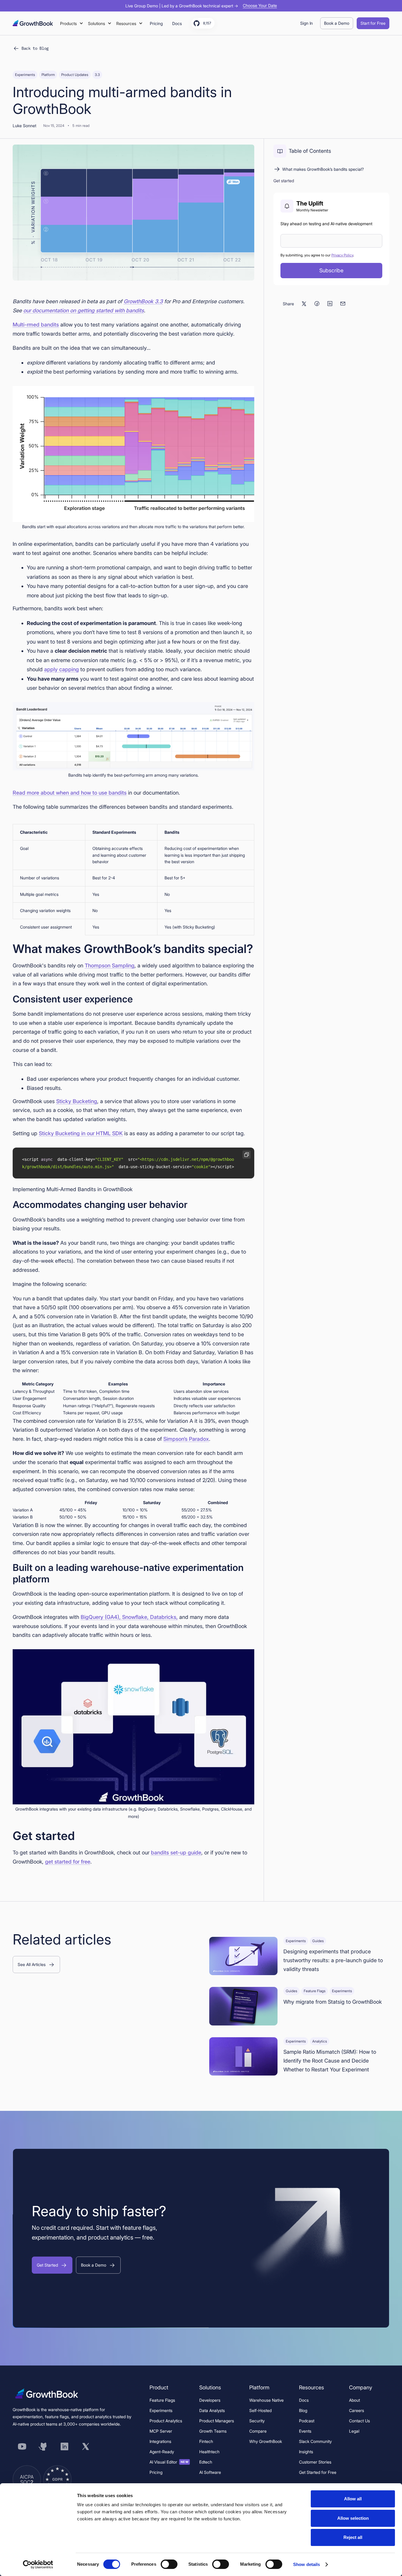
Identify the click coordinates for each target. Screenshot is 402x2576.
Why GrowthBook (266, 2441)
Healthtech (209, 2452)
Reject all (353, 2537)
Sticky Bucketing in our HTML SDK (81, 1133)
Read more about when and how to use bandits (70, 793)
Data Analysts (212, 2410)
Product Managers (217, 2421)
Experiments (161, 2410)
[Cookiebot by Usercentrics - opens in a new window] (38, 2565)
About (354, 2400)
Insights (306, 2452)
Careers (357, 2410)
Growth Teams (213, 2431)
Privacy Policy (342, 255)
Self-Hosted (260, 2410)
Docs (304, 2400)
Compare (258, 2431)
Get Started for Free (318, 2472)
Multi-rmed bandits (36, 325)
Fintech (206, 2441)
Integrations (160, 2441)
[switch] (169, 2564)
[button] (72, 23)
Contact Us (359, 2421)
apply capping (62, 669)
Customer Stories (315, 2462)
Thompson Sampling (110, 965)
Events (305, 2431)
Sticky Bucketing (77, 1101)
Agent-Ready (162, 2452)
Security (257, 2421)
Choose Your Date (260, 6)
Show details (307, 2564)
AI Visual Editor (169, 2462)
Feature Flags (162, 2400)
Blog (303, 2410)
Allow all (353, 2499)
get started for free (68, 1862)
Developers (210, 2400)
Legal (354, 2431)
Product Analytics (166, 2421)
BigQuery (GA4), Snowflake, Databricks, (129, 1617)
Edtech (206, 2462)
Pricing (156, 2472)
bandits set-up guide (176, 1853)
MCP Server (161, 2431)
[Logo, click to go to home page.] (33, 23)
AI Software (210, 2472)
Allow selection (353, 2518)
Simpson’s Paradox (186, 1439)
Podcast (307, 2421)
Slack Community (315, 2441)
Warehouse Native (266, 2400)
